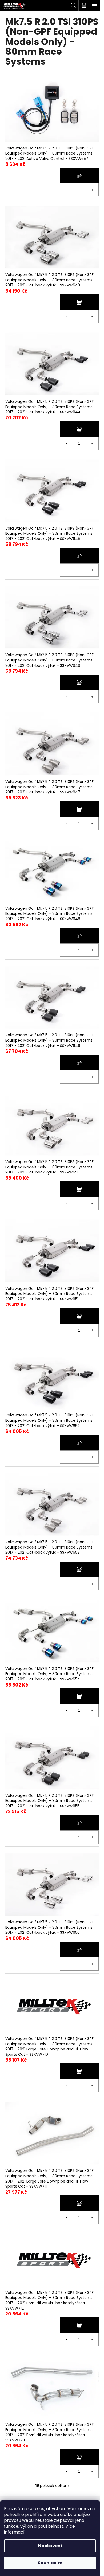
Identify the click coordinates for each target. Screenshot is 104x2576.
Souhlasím (50, 2563)
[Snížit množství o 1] (66, 190)
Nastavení (50, 2546)
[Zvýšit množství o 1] (92, 190)
